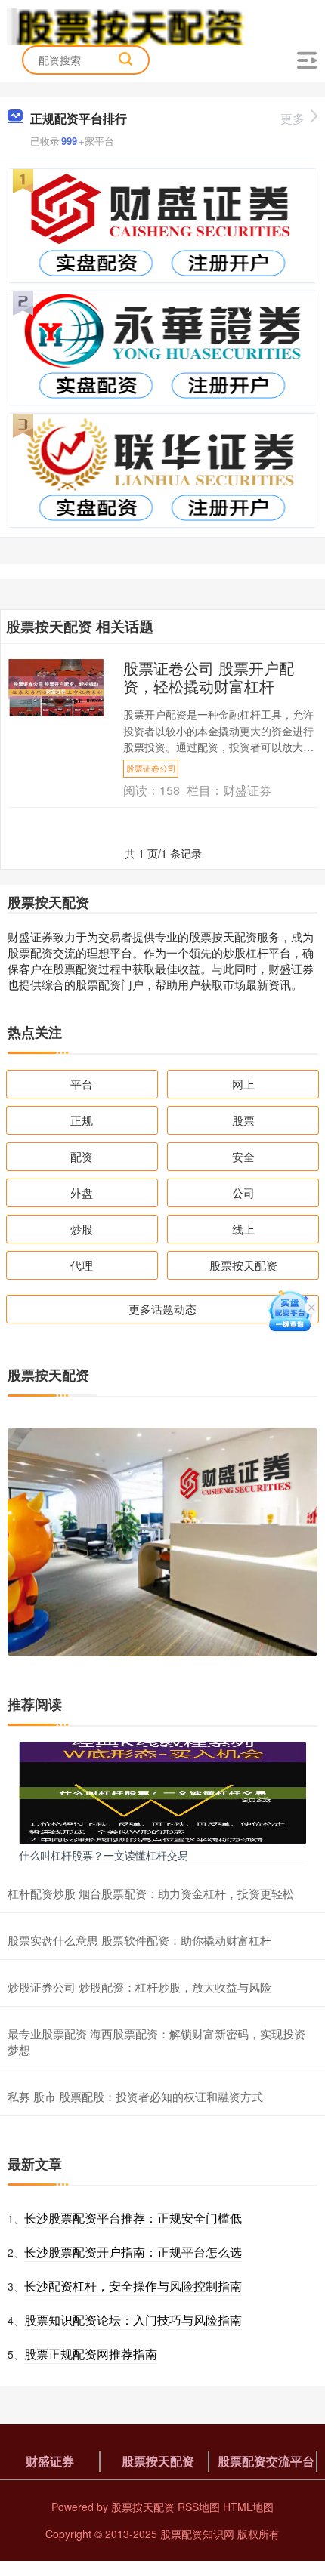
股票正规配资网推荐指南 (91, 2354)
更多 (292, 118)
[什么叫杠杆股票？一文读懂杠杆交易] (162, 1791)
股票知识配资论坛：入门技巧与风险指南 (133, 2320)
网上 (243, 1084)
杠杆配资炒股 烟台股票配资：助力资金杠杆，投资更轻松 (151, 1893)
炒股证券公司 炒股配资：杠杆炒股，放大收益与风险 (139, 1987)
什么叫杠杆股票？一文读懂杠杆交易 (104, 1855)
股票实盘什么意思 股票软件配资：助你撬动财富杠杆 (139, 1940)
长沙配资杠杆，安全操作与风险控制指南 (133, 2286)
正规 (82, 1120)
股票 (243, 1120)
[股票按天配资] (128, 25)
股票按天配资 (243, 1265)
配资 (82, 1156)
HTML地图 (248, 2507)
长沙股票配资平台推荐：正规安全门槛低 (133, 2218)
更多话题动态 (162, 1309)
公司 (243, 1192)
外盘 (82, 1192)
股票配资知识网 (197, 2534)
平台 (82, 1084)
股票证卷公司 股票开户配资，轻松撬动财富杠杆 (209, 677)
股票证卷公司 (151, 768)
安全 (243, 1156)
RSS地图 (199, 2507)
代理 (82, 1265)
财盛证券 (50, 2461)
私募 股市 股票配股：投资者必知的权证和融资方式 (135, 2096)
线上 (243, 1229)
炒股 (82, 1229)
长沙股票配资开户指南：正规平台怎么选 (133, 2252)
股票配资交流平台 (266, 2461)
